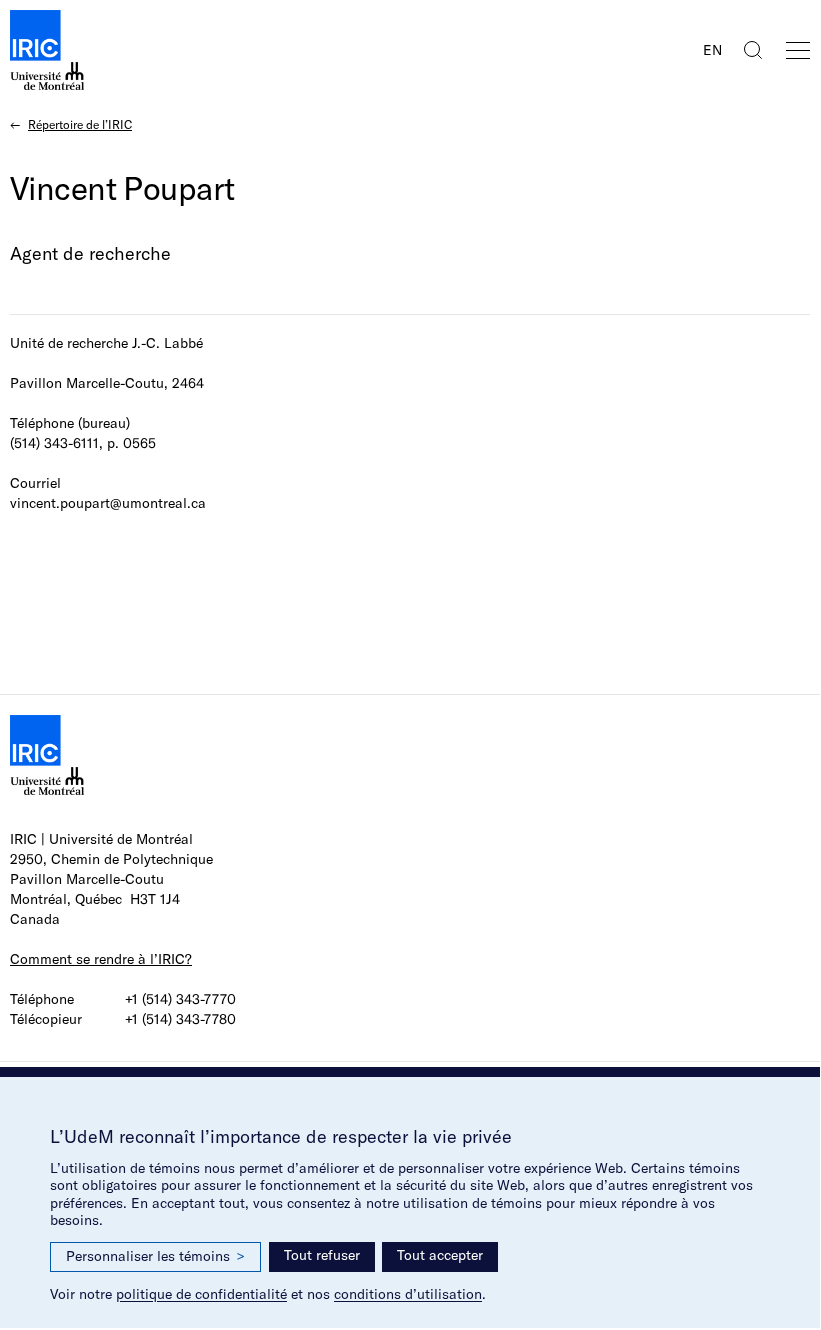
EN (712, 50)
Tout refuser (322, 1255)
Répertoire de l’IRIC (80, 124)
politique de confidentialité (201, 1294)
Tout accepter (440, 1255)
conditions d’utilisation (408, 1294)
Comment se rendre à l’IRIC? (101, 959)
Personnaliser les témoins (155, 1256)
